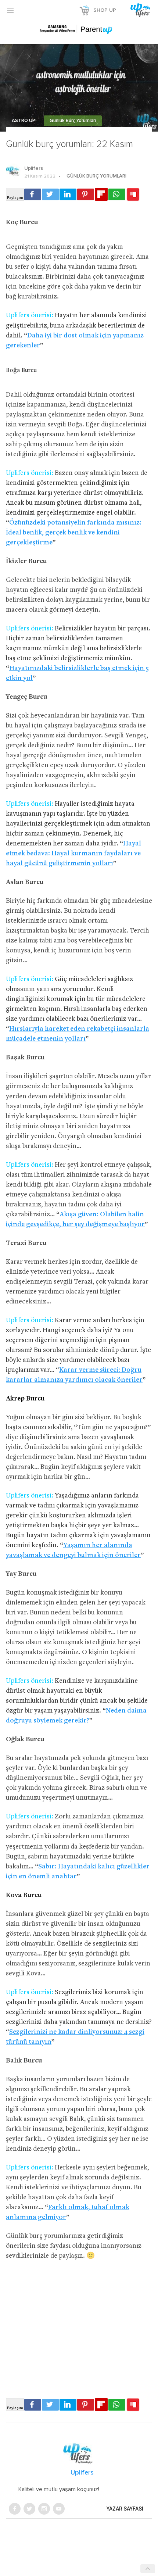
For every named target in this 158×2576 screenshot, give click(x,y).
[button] (10, 10)
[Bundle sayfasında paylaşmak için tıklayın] (133, 195)
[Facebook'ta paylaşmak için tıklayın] (33, 194)
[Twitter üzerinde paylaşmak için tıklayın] (50, 194)
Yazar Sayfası (125, 2509)
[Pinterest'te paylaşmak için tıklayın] (86, 194)
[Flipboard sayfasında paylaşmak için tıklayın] (101, 194)
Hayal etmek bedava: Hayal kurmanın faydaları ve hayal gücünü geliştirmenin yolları (73, 854)
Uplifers (34, 168)
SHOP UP (105, 10)
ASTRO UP (24, 121)
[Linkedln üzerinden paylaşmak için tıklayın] (68, 194)
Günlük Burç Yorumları (73, 121)
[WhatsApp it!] (117, 194)
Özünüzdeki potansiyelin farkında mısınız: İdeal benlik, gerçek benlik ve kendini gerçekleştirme (74, 533)
